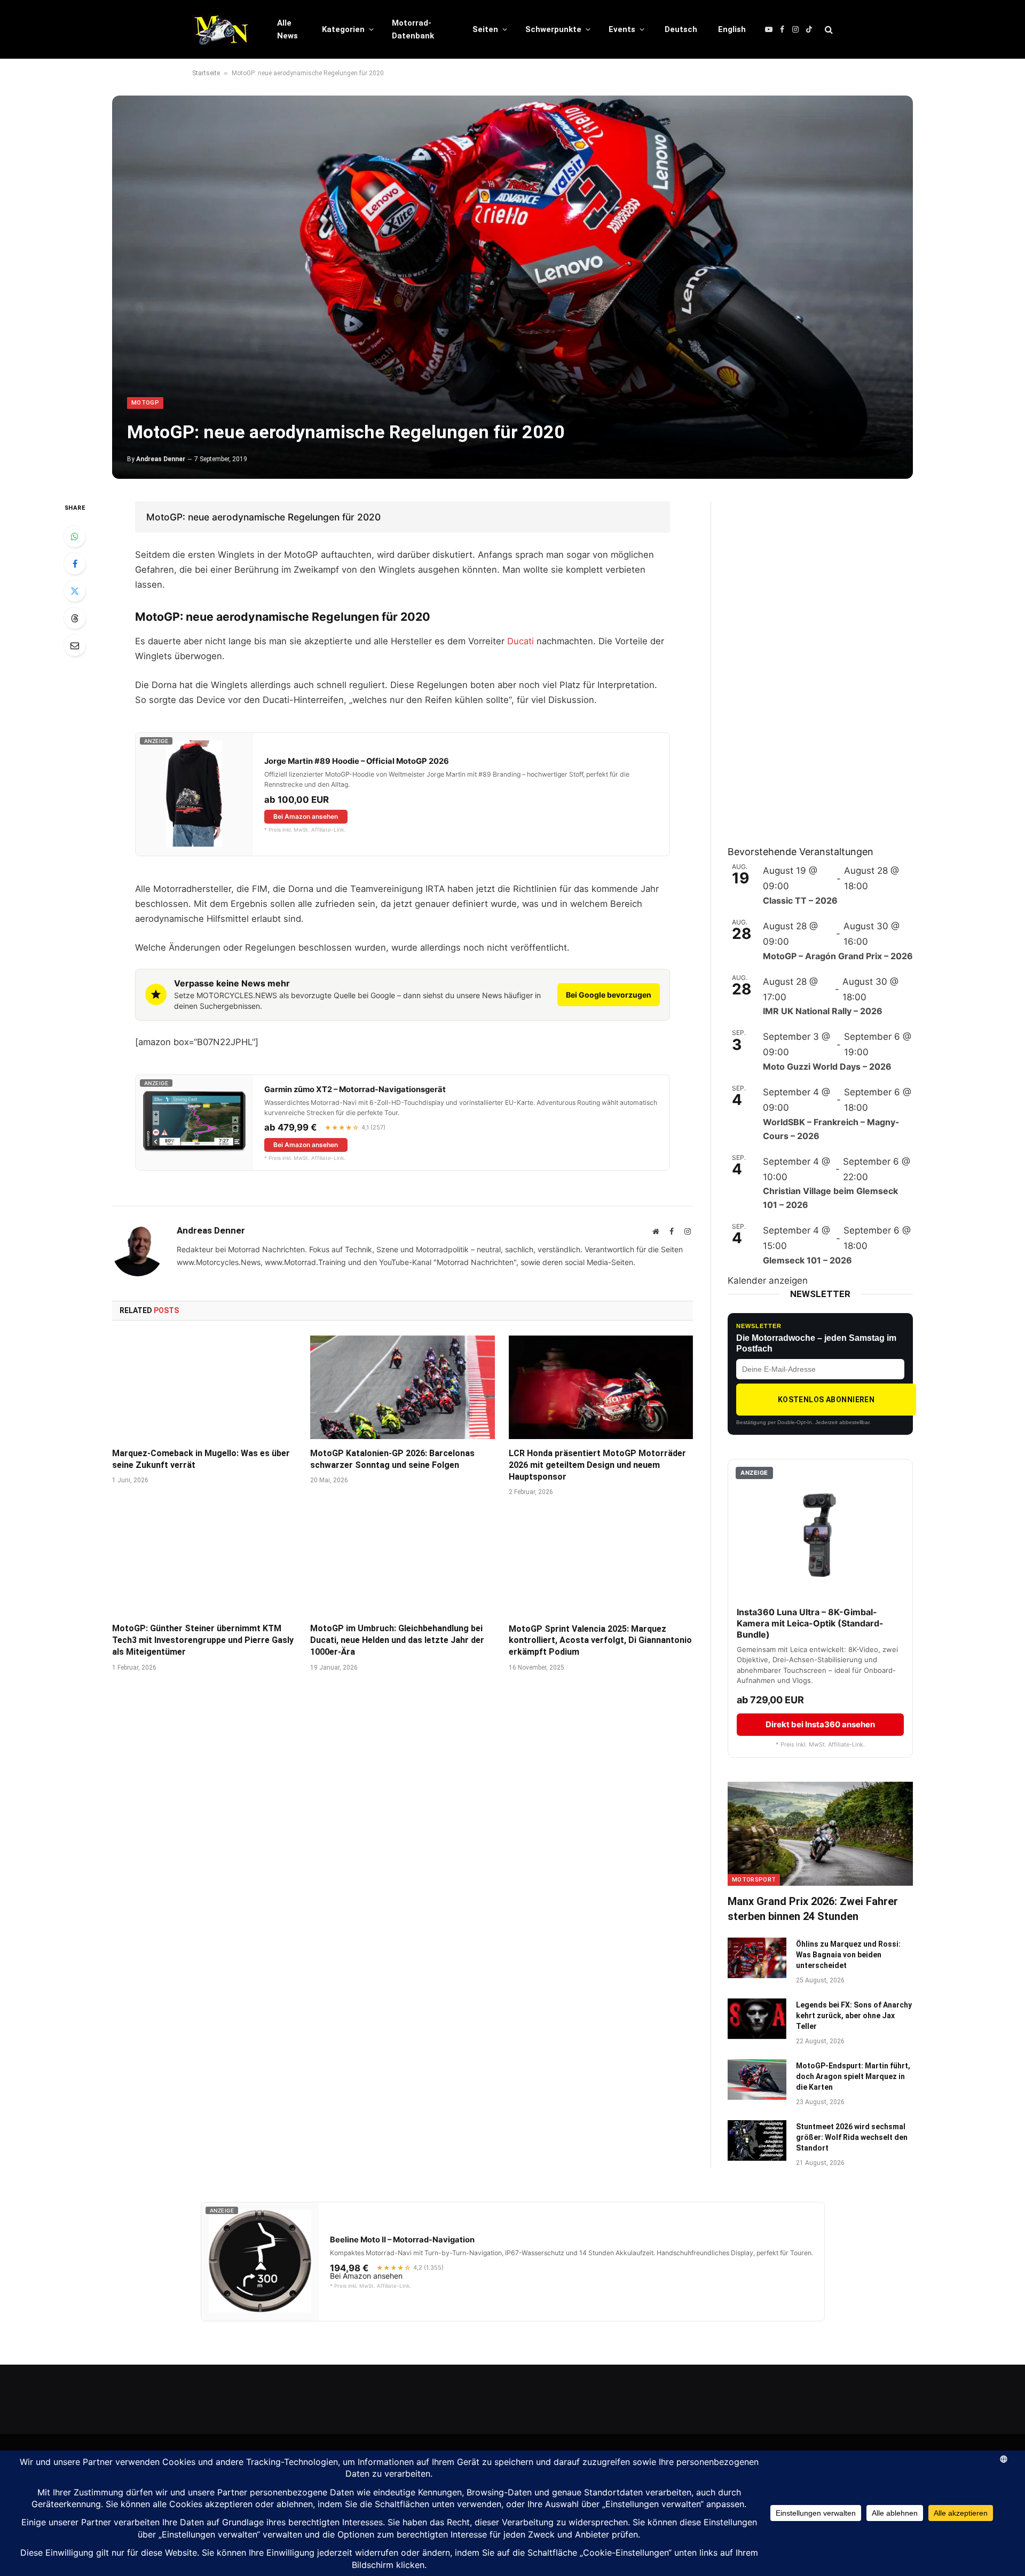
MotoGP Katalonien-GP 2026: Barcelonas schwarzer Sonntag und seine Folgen (392, 1459)
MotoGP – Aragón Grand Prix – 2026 (838, 956)
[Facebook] (75, 564)
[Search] (828, 30)
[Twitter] (75, 591)
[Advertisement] (808, 661)
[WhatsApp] (75, 536)
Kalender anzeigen (768, 1281)
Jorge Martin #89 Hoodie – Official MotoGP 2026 (357, 761)
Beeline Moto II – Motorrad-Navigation (402, 2240)
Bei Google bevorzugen (609, 995)
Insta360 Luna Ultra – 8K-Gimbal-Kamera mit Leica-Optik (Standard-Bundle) (810, 1623)
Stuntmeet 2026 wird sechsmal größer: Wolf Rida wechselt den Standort (852, 2137)
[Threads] (75, 618)
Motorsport (754, 1880)
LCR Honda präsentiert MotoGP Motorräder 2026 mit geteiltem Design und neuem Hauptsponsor (597, 1465)
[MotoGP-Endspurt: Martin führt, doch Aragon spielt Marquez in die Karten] (757, 2080)
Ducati (521, 641)
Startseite (206, 73)
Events (622, 29)
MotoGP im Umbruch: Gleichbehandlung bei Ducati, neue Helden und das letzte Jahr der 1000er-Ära (397, 1640)
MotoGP (145, 403)
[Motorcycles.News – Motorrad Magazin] (221, 29)
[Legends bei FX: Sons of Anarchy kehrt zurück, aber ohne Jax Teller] (757, 2019)
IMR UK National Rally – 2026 (823, 1011)
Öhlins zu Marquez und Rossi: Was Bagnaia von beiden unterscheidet (848, 1955)
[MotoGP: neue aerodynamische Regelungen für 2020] (512, 287)
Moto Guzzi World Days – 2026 (827, 1066)
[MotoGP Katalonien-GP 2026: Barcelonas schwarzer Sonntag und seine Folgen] (402, 1387)
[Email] (75, 645)
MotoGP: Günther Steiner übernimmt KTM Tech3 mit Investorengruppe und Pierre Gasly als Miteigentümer (203, 1640)
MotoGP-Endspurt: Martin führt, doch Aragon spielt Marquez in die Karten (853, 2076)
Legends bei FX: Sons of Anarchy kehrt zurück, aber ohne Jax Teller (854, 2016)
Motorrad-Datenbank (413, 29)
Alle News (287, 29)
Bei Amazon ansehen (306, 816)
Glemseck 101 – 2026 (807, 1260)
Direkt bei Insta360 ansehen (820, 1724)
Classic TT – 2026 (800, 900)
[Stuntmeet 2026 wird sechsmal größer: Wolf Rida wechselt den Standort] (757, 2140)
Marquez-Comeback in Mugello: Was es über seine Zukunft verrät (201, 1459)
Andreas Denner (161, 459)
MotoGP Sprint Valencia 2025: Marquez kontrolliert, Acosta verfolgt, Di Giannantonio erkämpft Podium (600, 1641)
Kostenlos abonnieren (826, 1400)
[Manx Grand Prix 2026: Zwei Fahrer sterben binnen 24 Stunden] (820, 1834)
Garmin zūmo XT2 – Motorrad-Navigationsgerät (355, 1089)
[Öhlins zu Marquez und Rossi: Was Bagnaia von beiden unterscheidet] (757, 1958)
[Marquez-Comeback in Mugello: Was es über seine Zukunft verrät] (204, 1387)
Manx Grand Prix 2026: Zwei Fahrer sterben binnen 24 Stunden (813, 1909)
